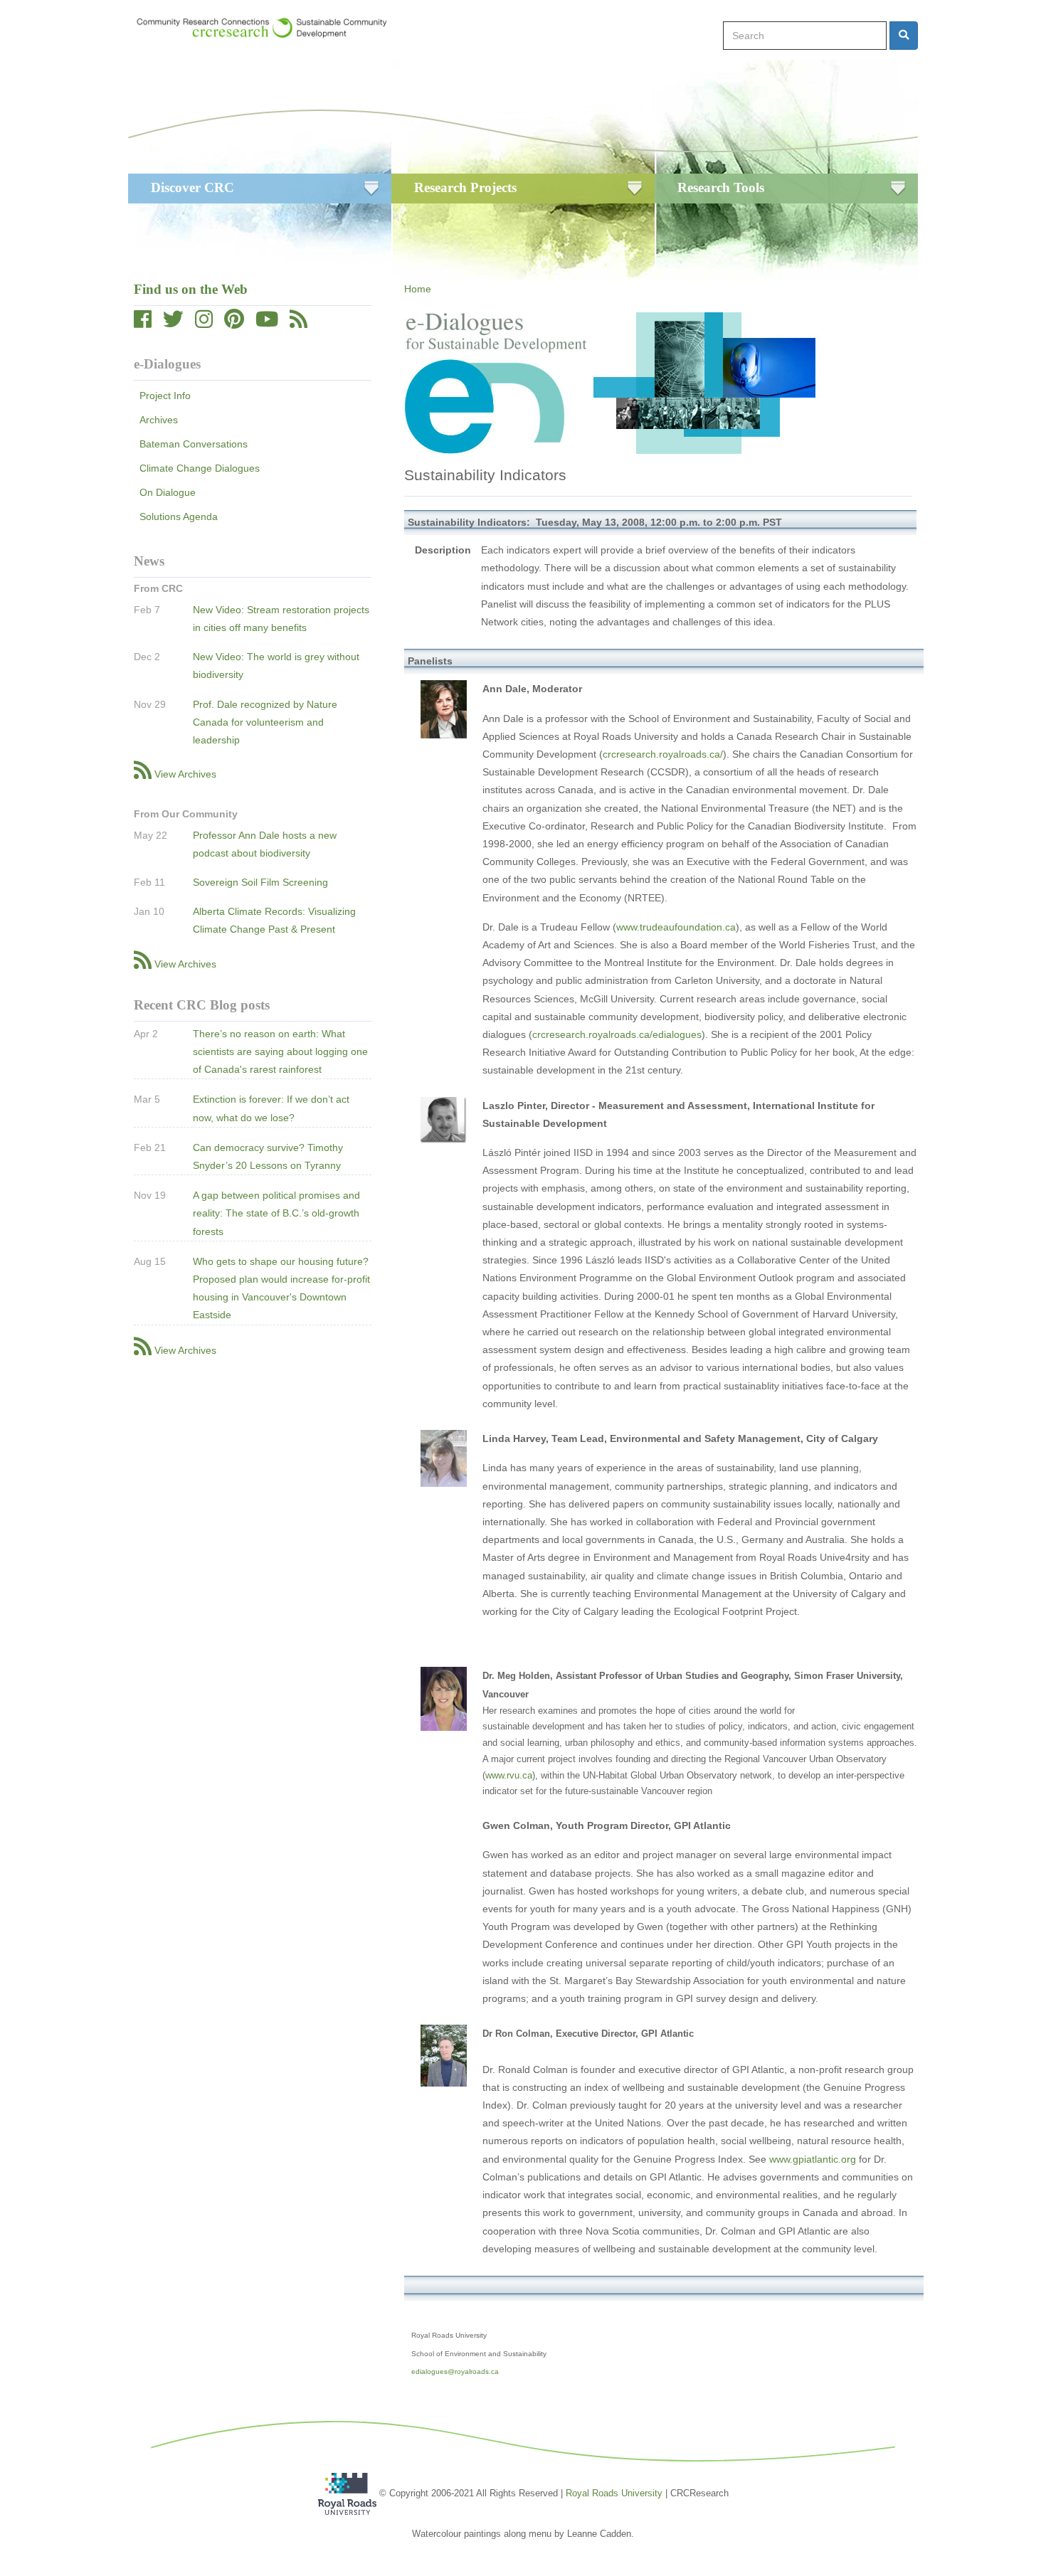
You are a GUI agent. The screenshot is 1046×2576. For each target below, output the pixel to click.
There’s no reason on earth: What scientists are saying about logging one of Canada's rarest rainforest (280, 1051)
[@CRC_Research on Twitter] (173, 323)
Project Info (165, 396)
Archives (159, 420)
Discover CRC (192, 187)
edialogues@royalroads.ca (455, 2371)
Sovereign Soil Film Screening (260, 882)
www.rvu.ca (509, 1775)
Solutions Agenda (179, 516)
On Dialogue (168, 492)
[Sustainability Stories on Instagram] (204, 323)
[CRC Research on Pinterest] (234, 323)
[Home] (269, 28)
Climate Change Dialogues (200, 468)
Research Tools (721, 187)
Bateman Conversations (194, 444)
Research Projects (465, 187)
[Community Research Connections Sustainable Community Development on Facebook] (143, 323)
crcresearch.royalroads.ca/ (663, 754)
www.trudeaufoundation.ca (676, 927)
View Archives (185, 774)
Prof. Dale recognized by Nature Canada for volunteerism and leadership (265, 722)
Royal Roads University (614, 2493)
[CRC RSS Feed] (299, 323)
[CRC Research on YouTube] (267, 323)
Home (418, 289)
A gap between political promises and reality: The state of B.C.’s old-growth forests (276, 1213)
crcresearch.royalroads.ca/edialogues (617, 1034)
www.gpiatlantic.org (813, 2159)
